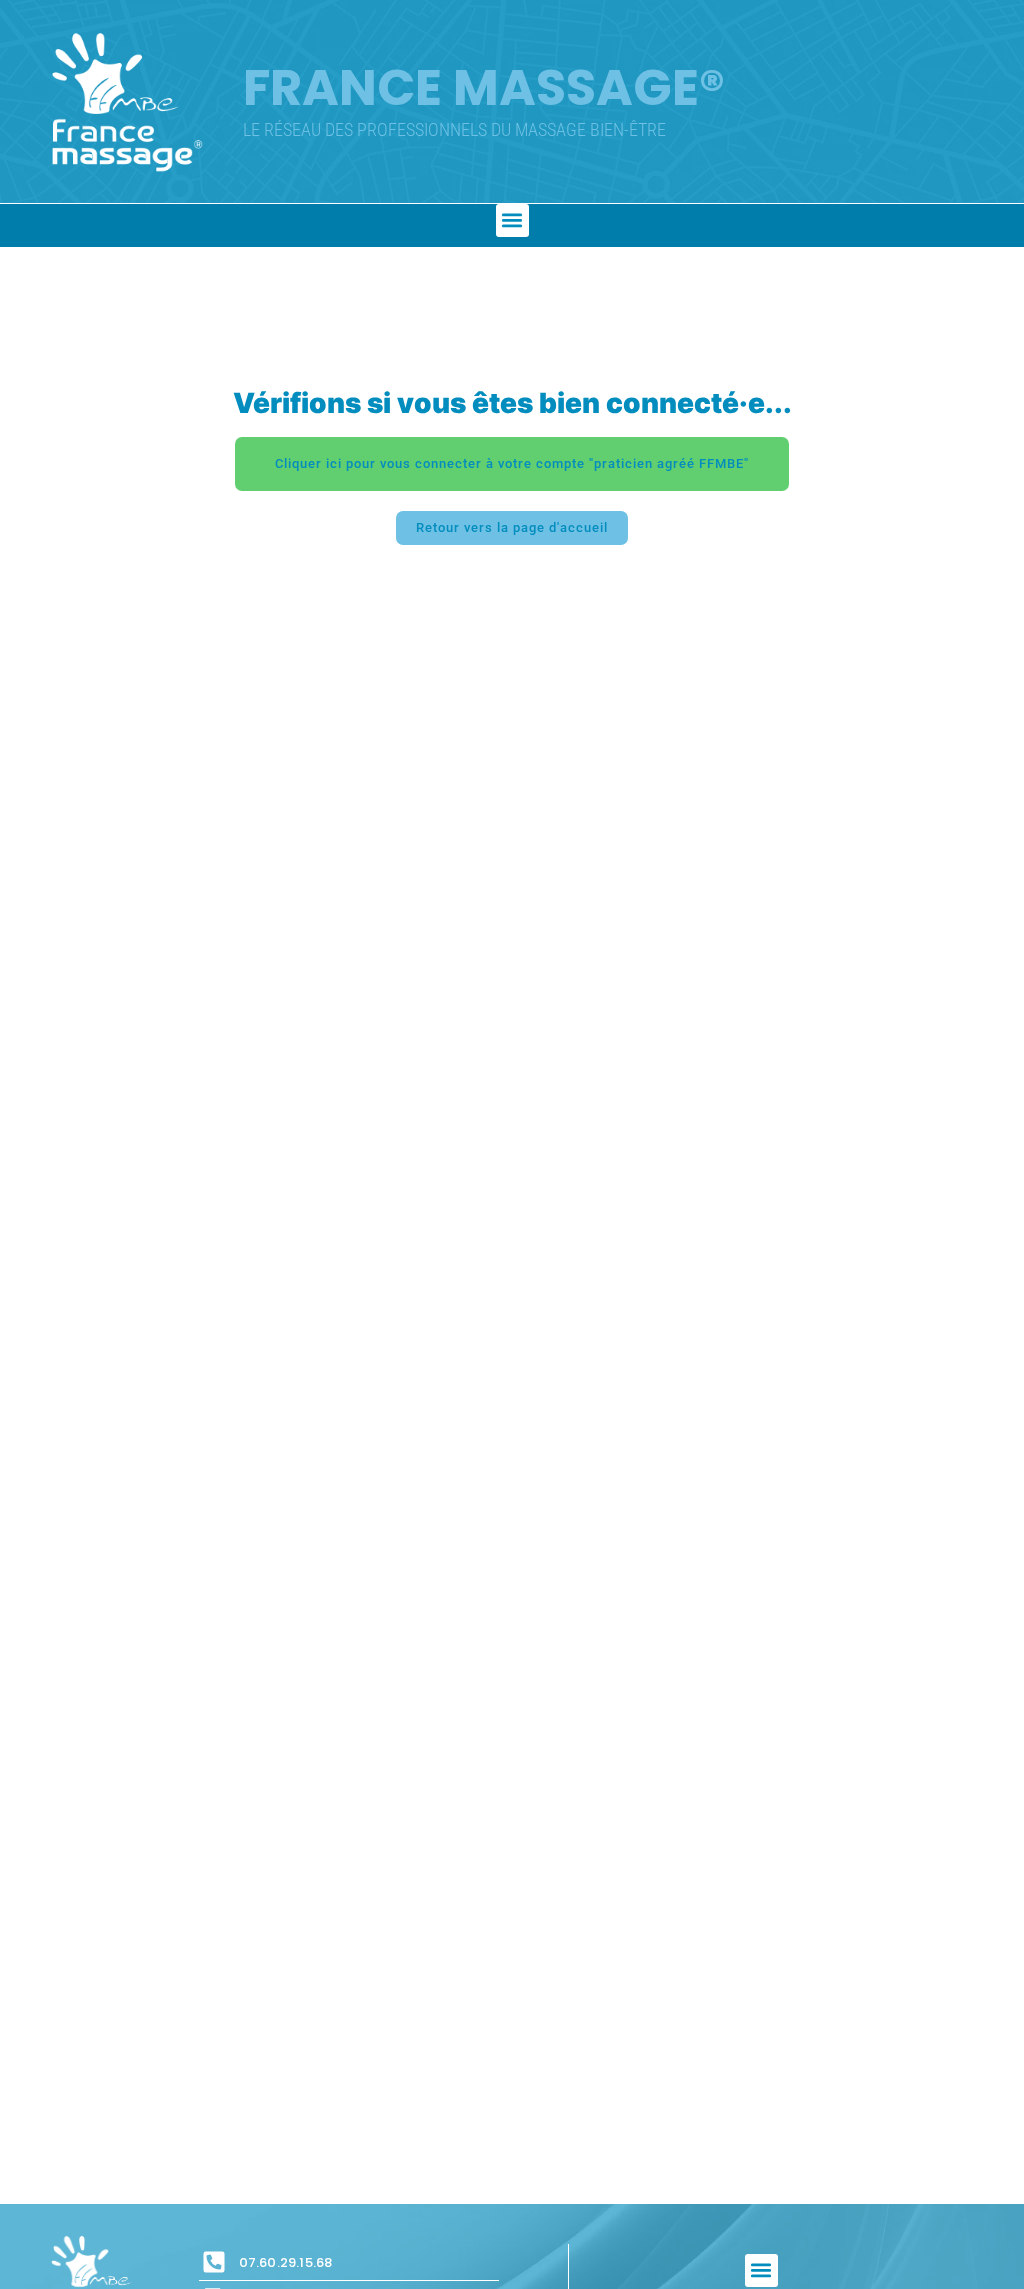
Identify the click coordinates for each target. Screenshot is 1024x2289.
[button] (512, 220)
